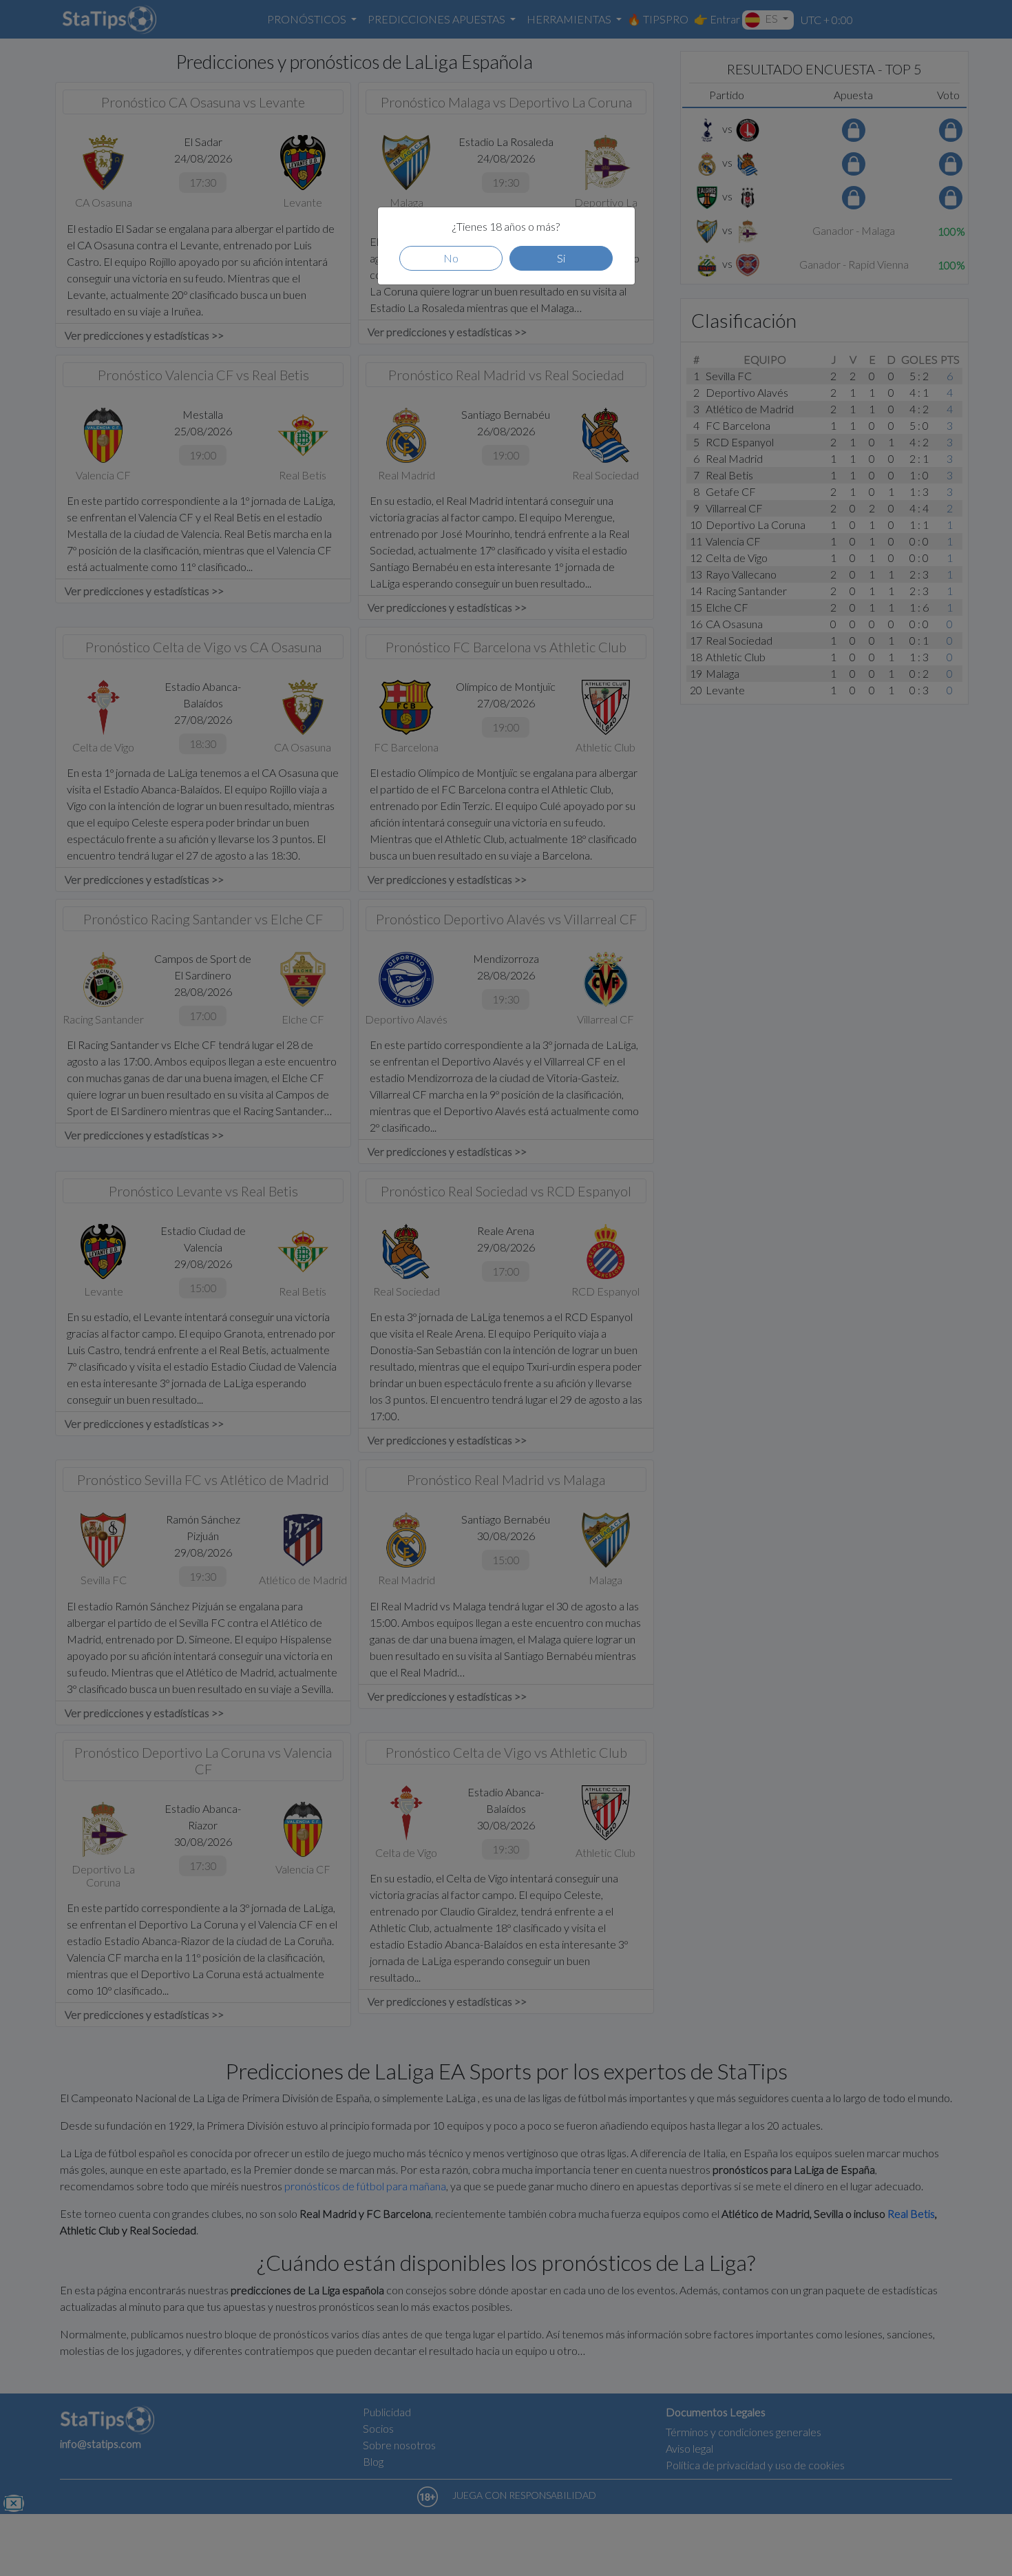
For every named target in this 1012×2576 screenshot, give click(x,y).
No (451, 258)
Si (561, 258)
